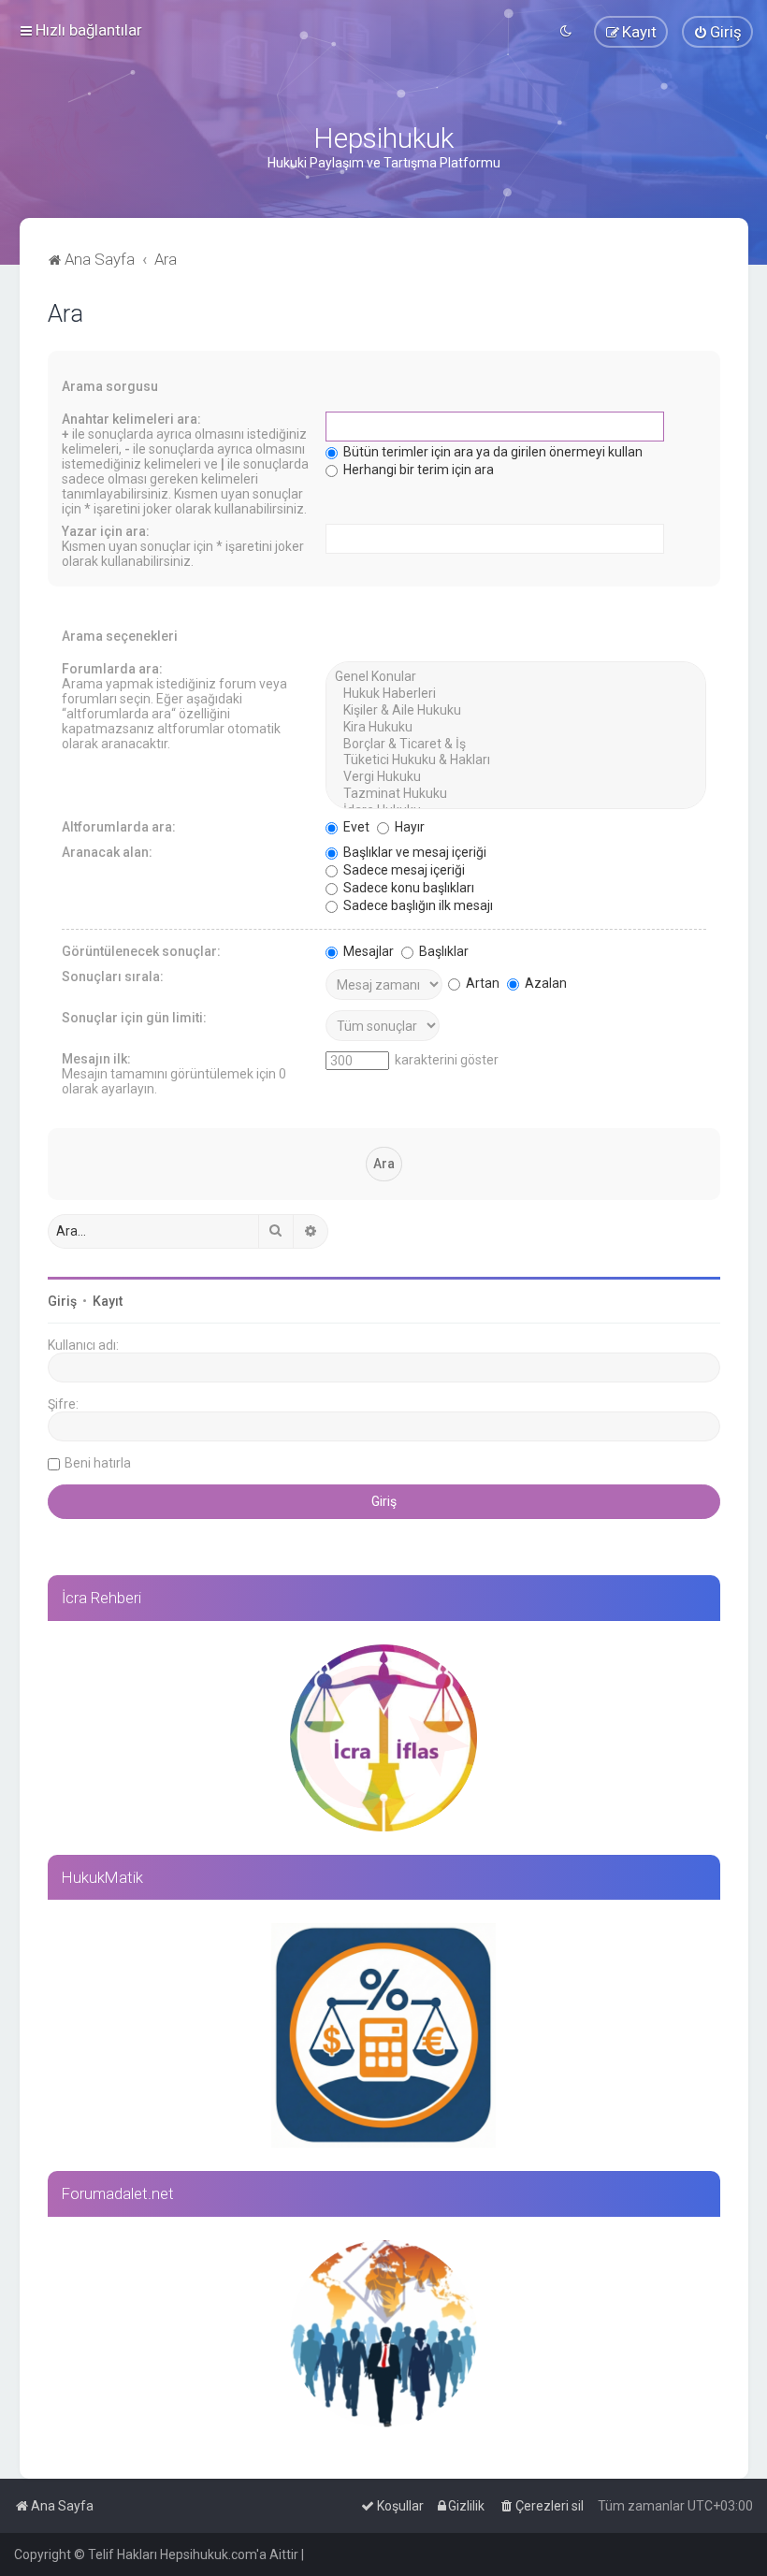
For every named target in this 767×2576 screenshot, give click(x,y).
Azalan (544, 983)
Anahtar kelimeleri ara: (131, 419)
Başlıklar (442, 951)
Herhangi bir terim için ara (417, 470)
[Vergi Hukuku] (516, 777)
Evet (355, 827)
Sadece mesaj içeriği (403, 870)
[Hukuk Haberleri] (516, 694)
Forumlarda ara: (112, 669)
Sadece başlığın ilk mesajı (417, 905)
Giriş (62, 1301)
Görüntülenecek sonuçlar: (141, 951)
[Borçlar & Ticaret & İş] (516, 745)
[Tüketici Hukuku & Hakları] (516, 760)
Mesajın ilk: (96, 1059)
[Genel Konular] (516, 677)
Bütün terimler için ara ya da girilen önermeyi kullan (492, 452)
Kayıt (108, 1301)
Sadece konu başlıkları (407, 888)
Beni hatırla (98, 1463)
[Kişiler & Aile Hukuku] (516, 711)
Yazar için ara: (106, 531)
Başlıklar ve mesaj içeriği (413, 852)
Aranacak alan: (107, 852)
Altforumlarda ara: (119, 827)
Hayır (408, 827)
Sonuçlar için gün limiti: (134, 1018)
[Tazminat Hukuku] (516, 794)
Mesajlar (367, 951)
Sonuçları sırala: (113, 977)
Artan (481, 983)
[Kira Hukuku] (516, 728)
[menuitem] (717, 32)
